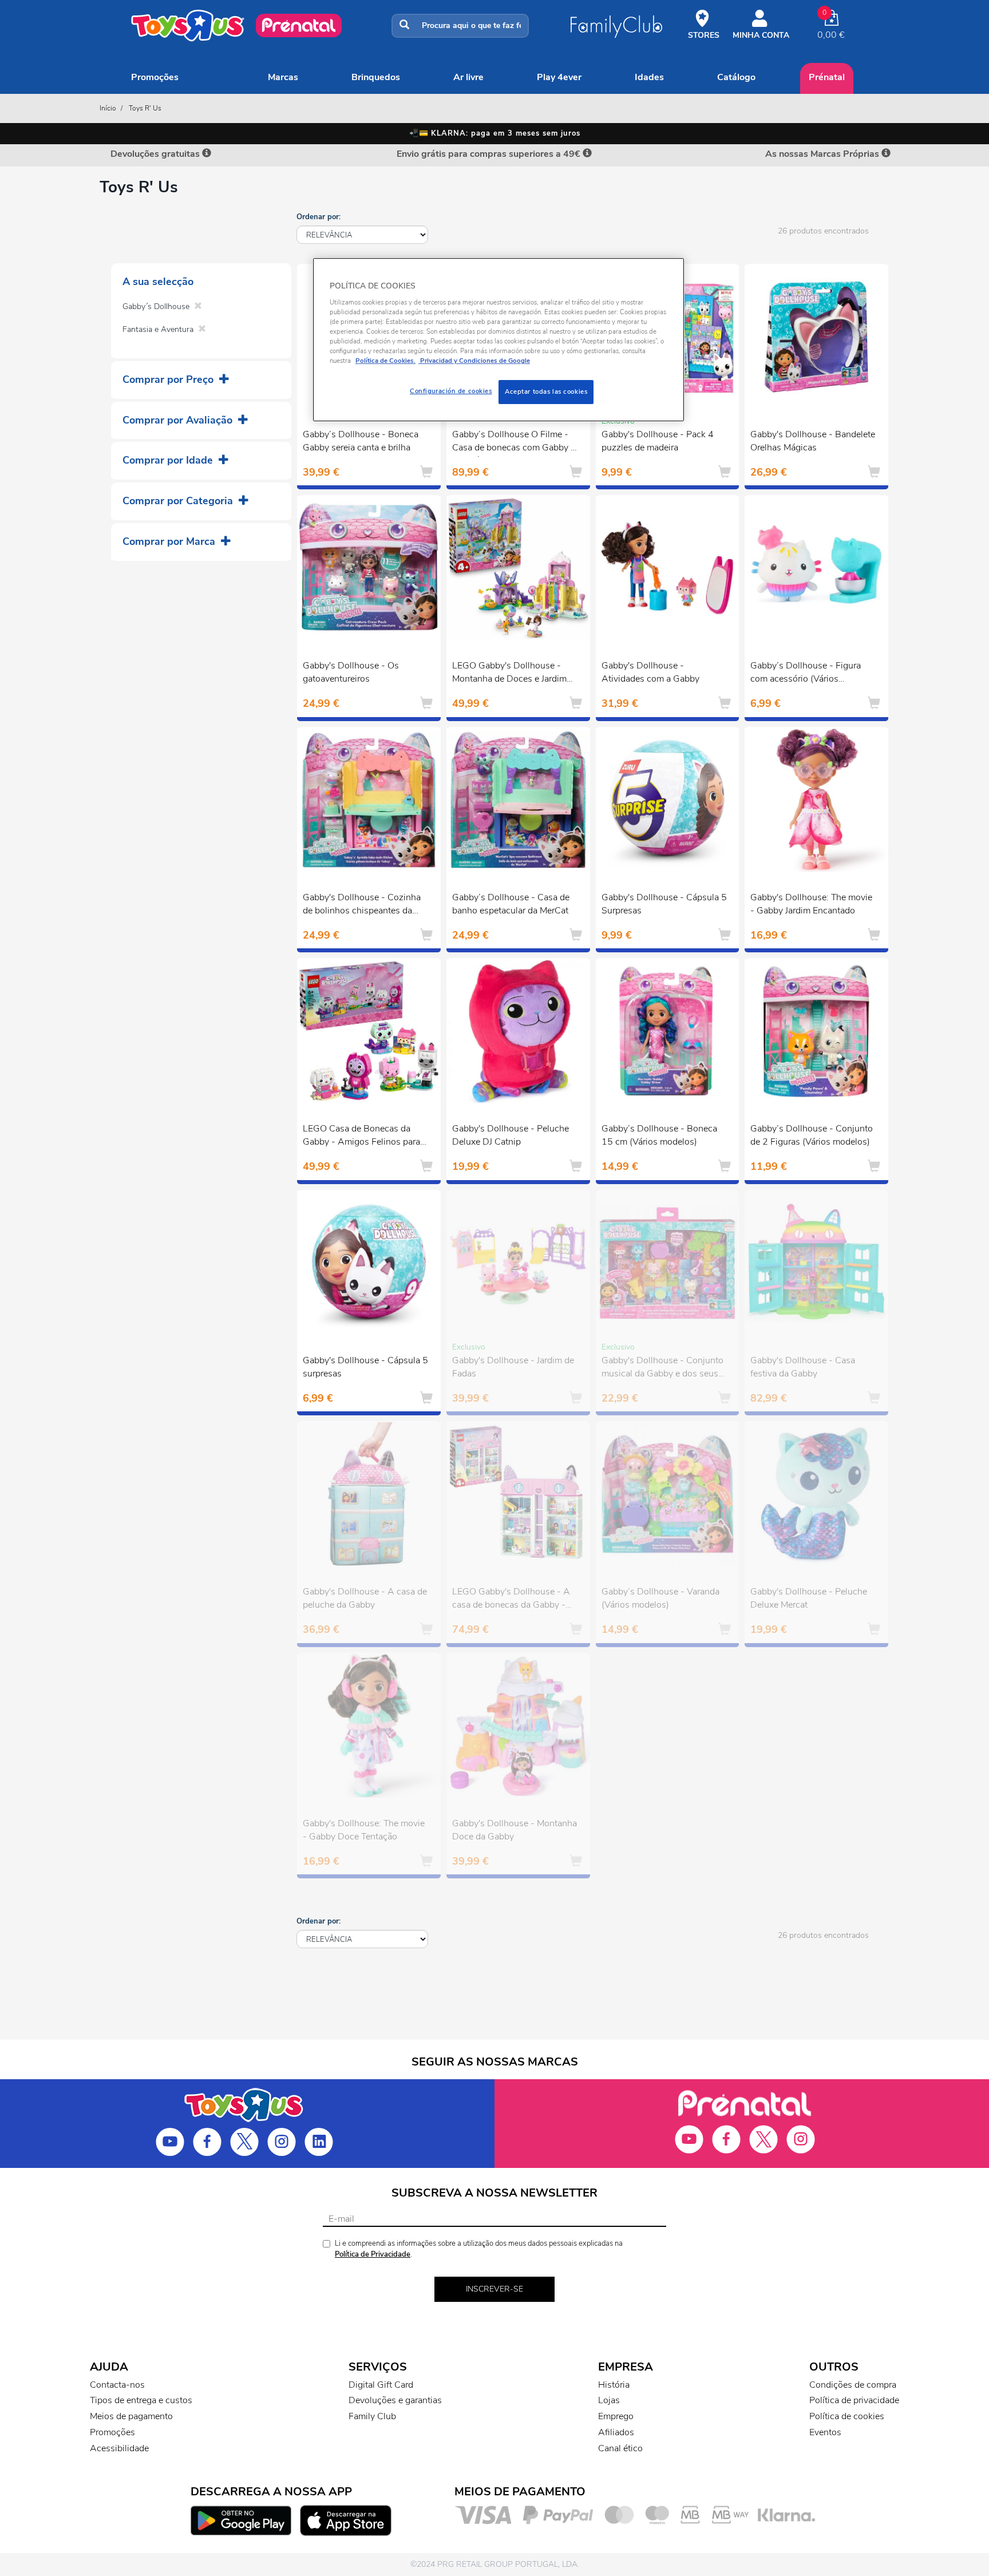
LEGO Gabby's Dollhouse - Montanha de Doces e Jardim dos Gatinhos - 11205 (509, 674)
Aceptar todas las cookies (546, 391)
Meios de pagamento (131, 2416)
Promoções (155, 77)
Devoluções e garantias (395, 2400)
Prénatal (827, 77)
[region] (499, 340)
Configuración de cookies (451, 391)
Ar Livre (468, 77)
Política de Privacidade (373, 2254)
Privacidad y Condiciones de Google (474, 361)
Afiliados (616, 2432)
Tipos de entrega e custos (141, 2400)
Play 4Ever (559, 77)
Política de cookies (847, 2416)
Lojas (609, 2400)
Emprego (616, 2416)
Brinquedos (376, 77)
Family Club (372, 2416)
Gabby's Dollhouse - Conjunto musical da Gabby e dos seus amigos (662, 1368)
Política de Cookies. (385, 361)
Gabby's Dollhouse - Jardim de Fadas (513, 1367)
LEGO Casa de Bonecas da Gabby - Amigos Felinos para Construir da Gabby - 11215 (361, 1137)
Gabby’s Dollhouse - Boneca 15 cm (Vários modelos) (659, 1135)
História (614, 2385)
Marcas (283, 77)
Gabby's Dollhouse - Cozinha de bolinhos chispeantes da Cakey (362, 905)
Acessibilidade (119, 2448)
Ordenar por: (319, 217)
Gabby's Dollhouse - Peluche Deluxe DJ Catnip (511, 1135)
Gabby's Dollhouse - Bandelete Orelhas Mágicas (813, 441)
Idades (649, 77)
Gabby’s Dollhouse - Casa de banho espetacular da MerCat (511, 904)
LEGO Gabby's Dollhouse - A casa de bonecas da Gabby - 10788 (511, 1600)
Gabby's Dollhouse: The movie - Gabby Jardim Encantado (811, 904)
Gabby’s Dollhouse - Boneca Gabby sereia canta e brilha (361, 441)
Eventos (825, 2432)
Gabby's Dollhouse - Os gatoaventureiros (351, 672)
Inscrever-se (494, 2289)
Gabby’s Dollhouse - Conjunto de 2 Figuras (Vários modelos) (812, 1135)
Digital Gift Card (381, 2385)
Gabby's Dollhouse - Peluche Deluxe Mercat (809, 1598)
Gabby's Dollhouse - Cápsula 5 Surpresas (664, 904)
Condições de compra (853, 2385)
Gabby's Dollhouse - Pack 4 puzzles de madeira (658, 441)
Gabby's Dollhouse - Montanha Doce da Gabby (515, 1830)
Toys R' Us (145, 108)
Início (108, 108)
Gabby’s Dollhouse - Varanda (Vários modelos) (660, 1598)
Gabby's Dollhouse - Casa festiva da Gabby (803, 1367)
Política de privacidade (854, 2400)
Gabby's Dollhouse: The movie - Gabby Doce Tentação (364, 1830)
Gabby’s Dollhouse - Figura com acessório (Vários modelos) (806, 674)
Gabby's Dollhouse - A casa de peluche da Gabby (365, 1598)
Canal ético (620, 2448)
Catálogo (736, 77)
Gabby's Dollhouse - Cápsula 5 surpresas (365, 1367)
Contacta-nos (117, 2385)
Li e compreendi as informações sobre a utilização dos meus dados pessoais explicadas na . (479, 2249)
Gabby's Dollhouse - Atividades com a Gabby (650, 672)
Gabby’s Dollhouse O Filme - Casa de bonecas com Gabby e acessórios (514, 442)
